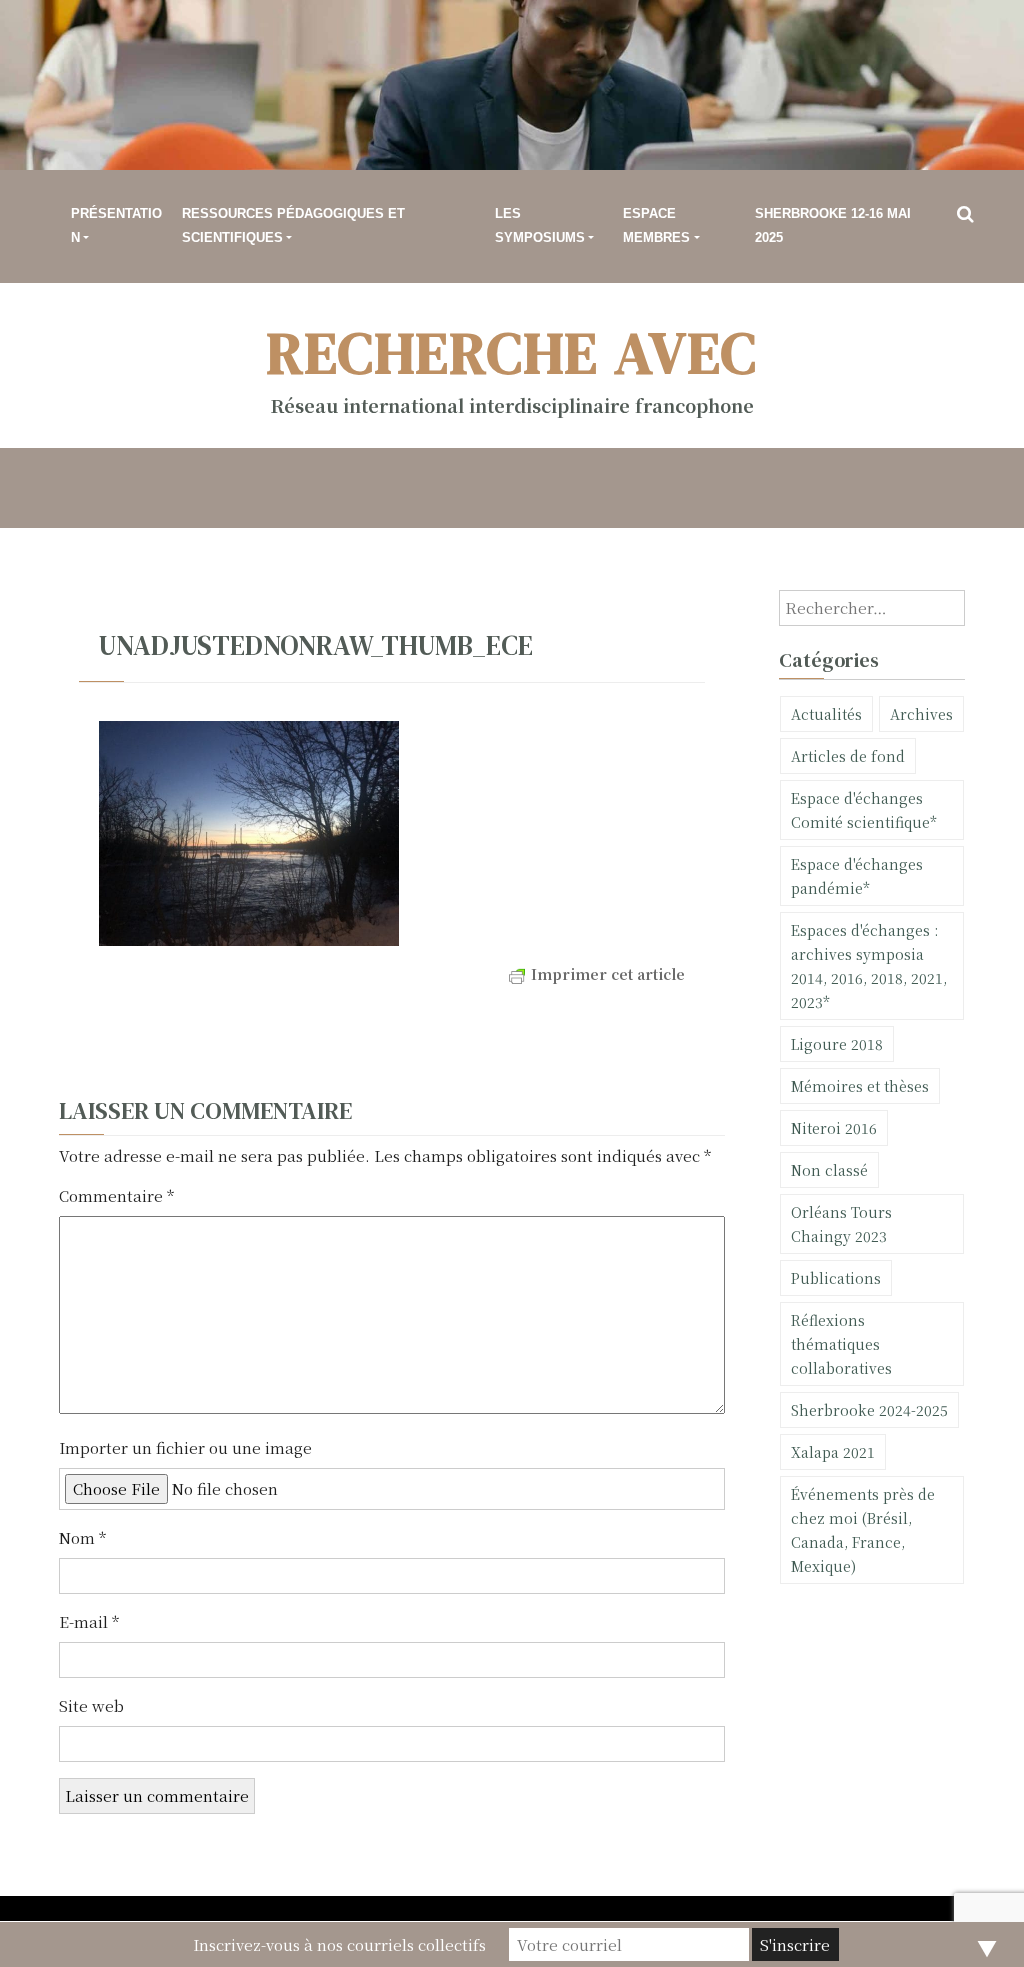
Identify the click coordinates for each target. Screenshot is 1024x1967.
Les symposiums (540, 225)
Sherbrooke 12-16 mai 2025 (833, 225)
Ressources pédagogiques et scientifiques (293, 225)
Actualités (826, 714)
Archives (921, 714)
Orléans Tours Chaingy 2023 (841, 1224)
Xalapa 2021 (833, 1452)
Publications (836, 1278)
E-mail (89, 1621)
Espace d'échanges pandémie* (857, 876)
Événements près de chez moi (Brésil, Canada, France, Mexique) (863, 1530)
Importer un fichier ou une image (185, 1447)
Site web (91, 1705)
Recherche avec (512, 352)
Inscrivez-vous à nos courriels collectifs (339, 1944)
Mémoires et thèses (860, 1086)
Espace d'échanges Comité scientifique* (864, 810)
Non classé (829, 1170)
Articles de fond (848, 756)
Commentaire (116, 1195)
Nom (82, 1537)
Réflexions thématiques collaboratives (841, 1344)
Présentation (116, 225)
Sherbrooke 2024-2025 (869, 1410)
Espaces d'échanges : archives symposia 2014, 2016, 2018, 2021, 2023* (869, 966)
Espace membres (656, 225)
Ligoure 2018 (837, 1044)
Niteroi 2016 (834, 1128)
